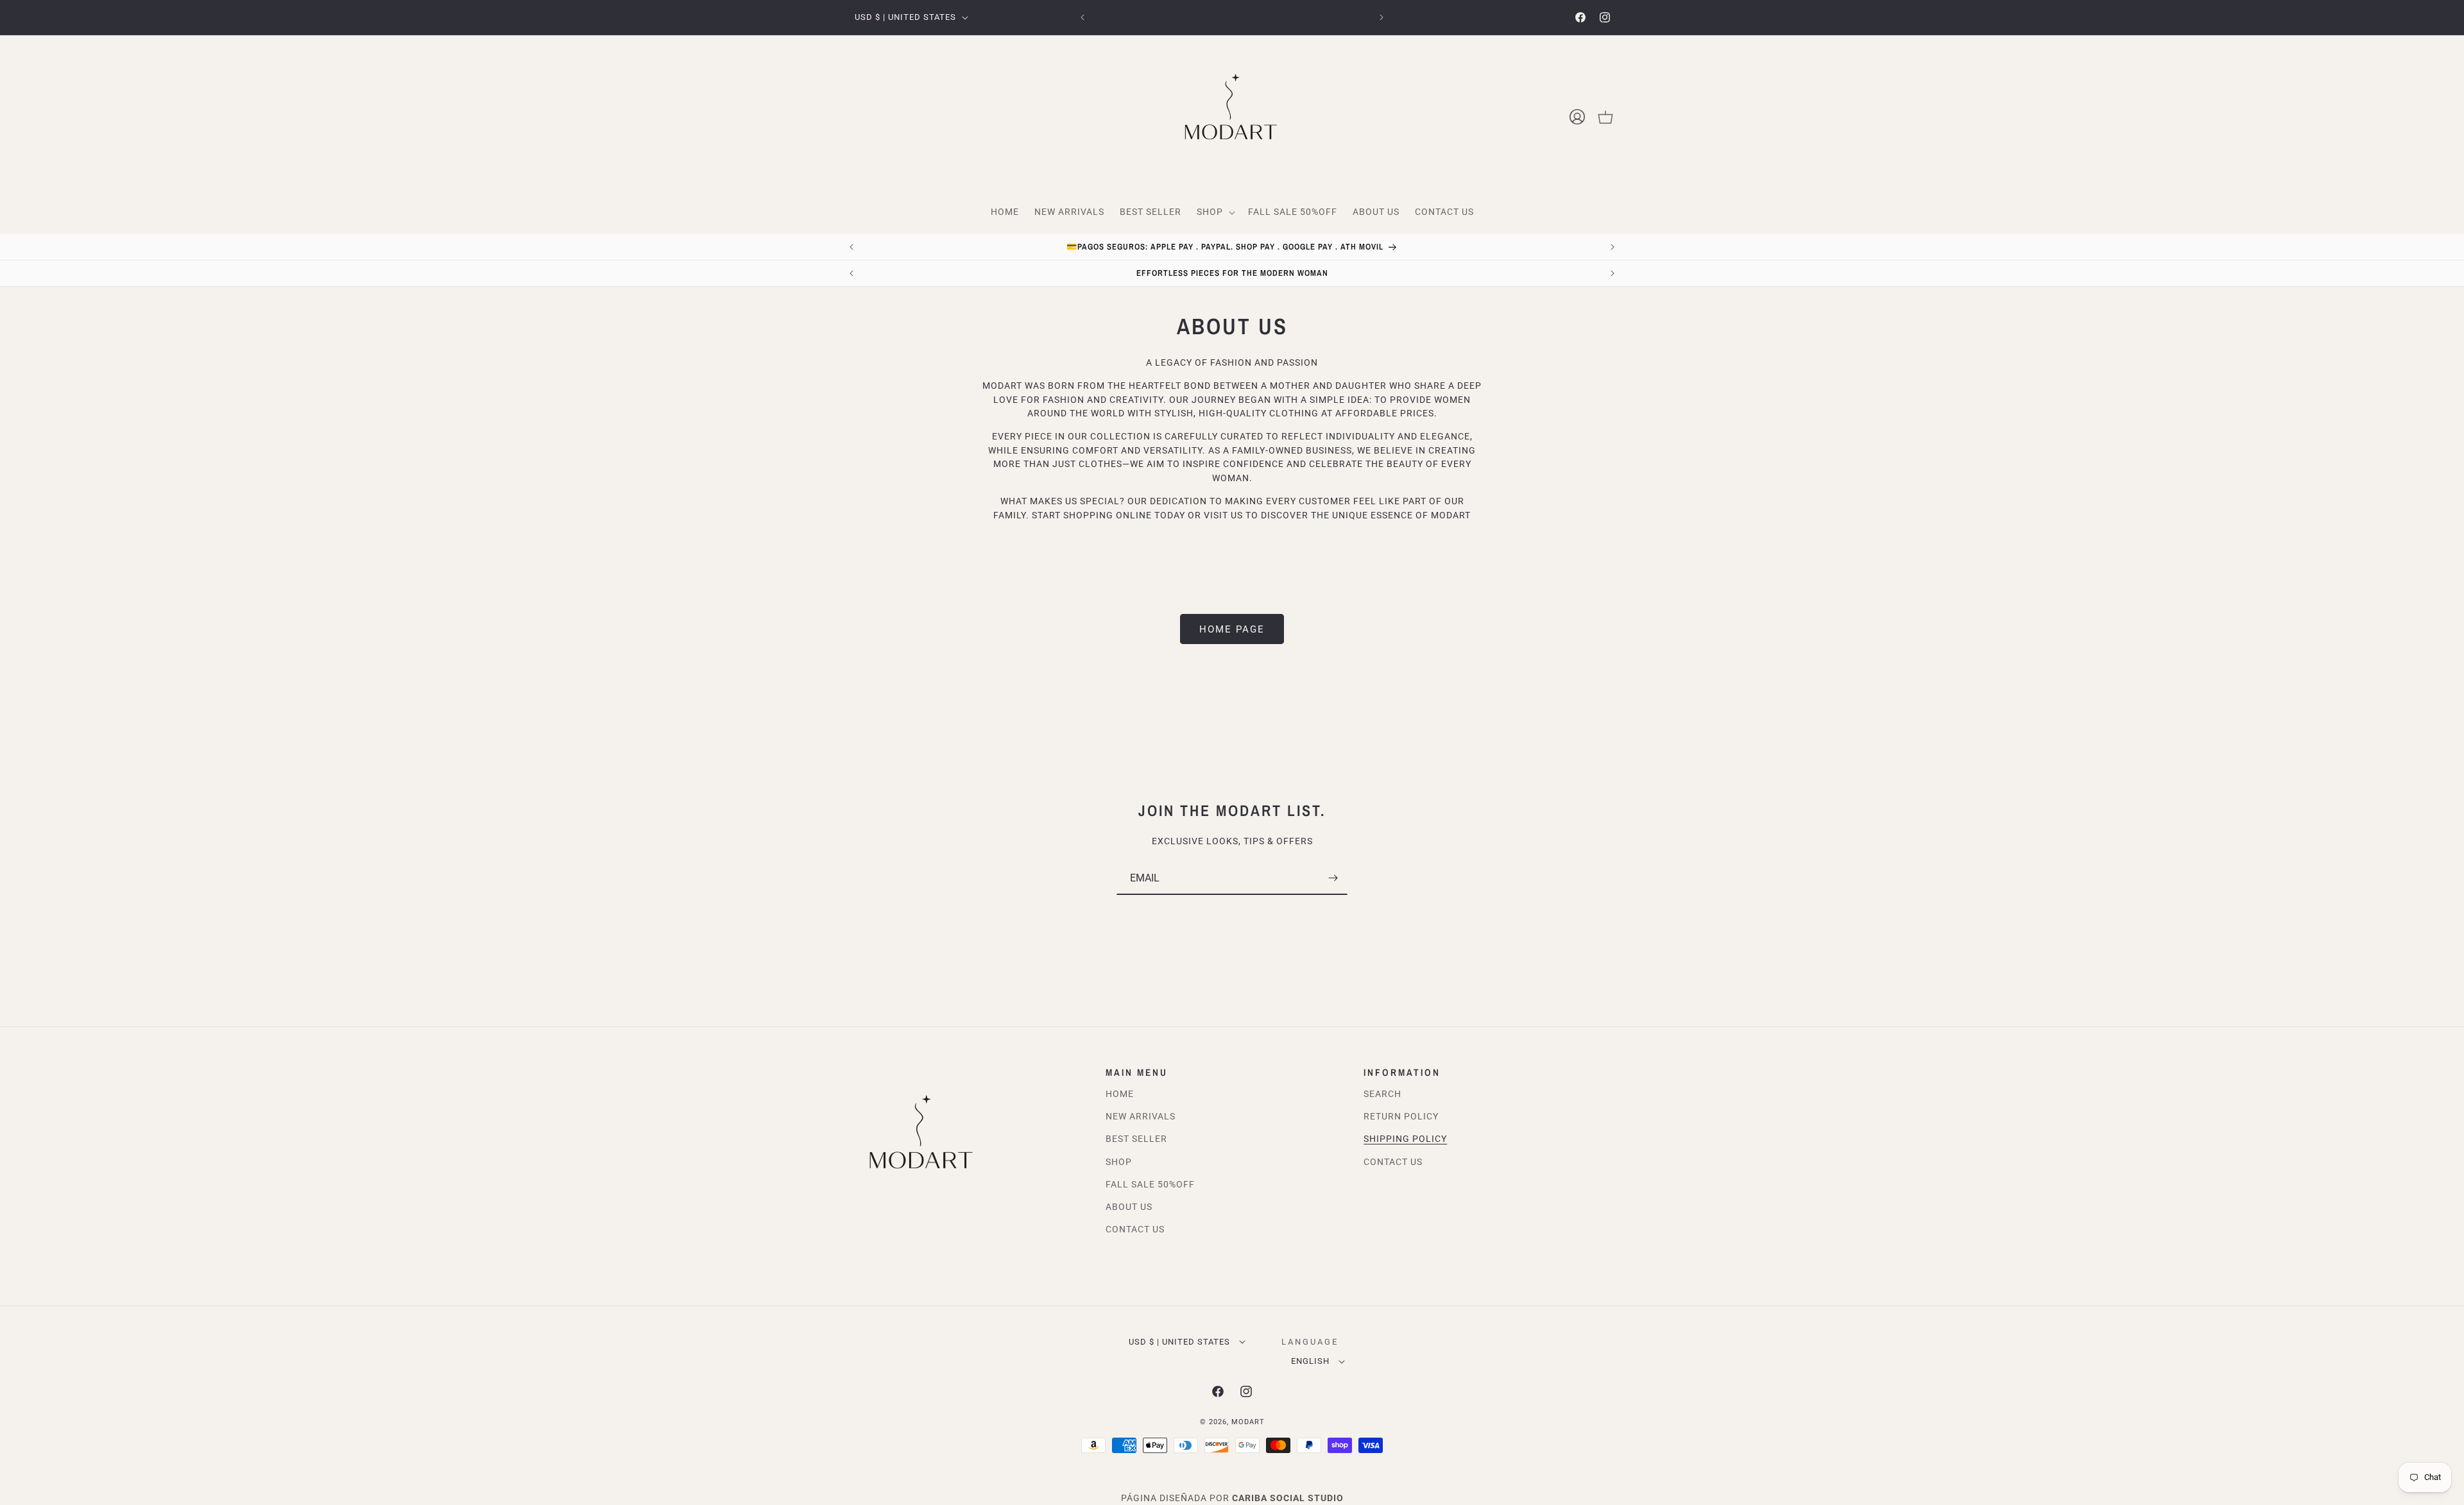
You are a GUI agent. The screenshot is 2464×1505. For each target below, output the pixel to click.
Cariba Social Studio (1288, 1498)
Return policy (1401, 1117)
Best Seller (1136, 1139)
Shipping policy (1405, 1139)
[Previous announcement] (1082, 17)
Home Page (1232, 629)
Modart (1248, 1422)
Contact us (1393, 1162)
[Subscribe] (1333, 878)
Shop (1119, 1162)
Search (1382, 1094)
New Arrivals (1141, 1117)
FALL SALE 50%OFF (1150, 1184)
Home (1120, 1094)
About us (1129, 1207)
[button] (1215, 212)
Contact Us (1135, 1230)
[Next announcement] (1382, 17)
